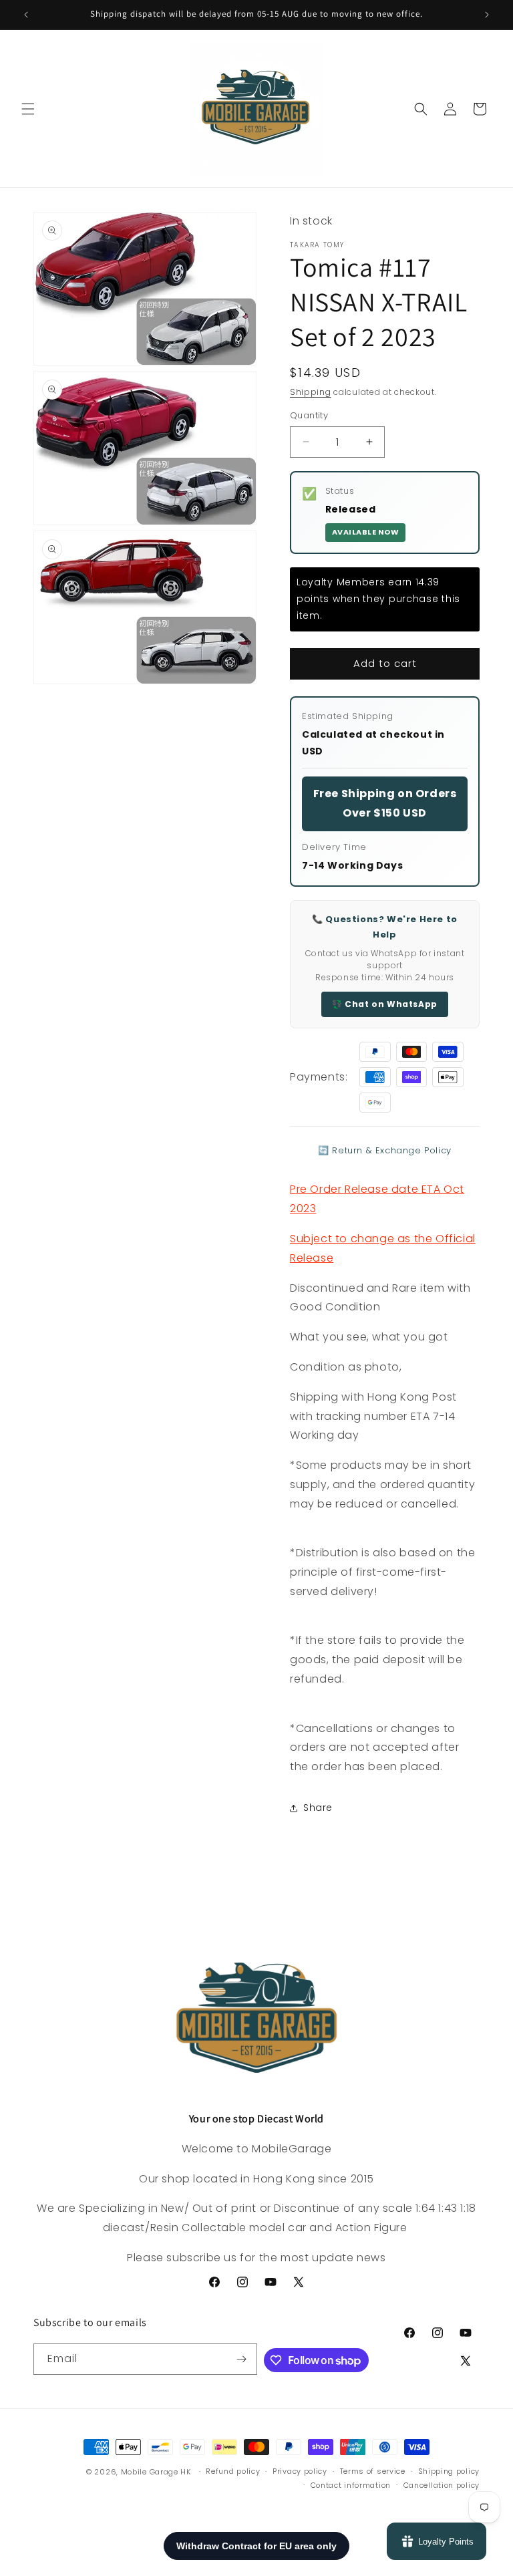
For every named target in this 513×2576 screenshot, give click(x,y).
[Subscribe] (242, 2359)
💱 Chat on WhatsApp (385, 1004)
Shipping (311, 392)
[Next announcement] (487, 15)
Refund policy (233, 2471)
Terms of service (373, 2471)
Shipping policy (449, 2471)
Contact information (351, 2485)
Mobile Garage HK (156, 2472)
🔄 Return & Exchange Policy (385, 1150)
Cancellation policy (442, 2485)
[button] (28, 109)
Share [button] (318, 1808)
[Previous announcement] (26, 15)
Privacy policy (300, 2471)
